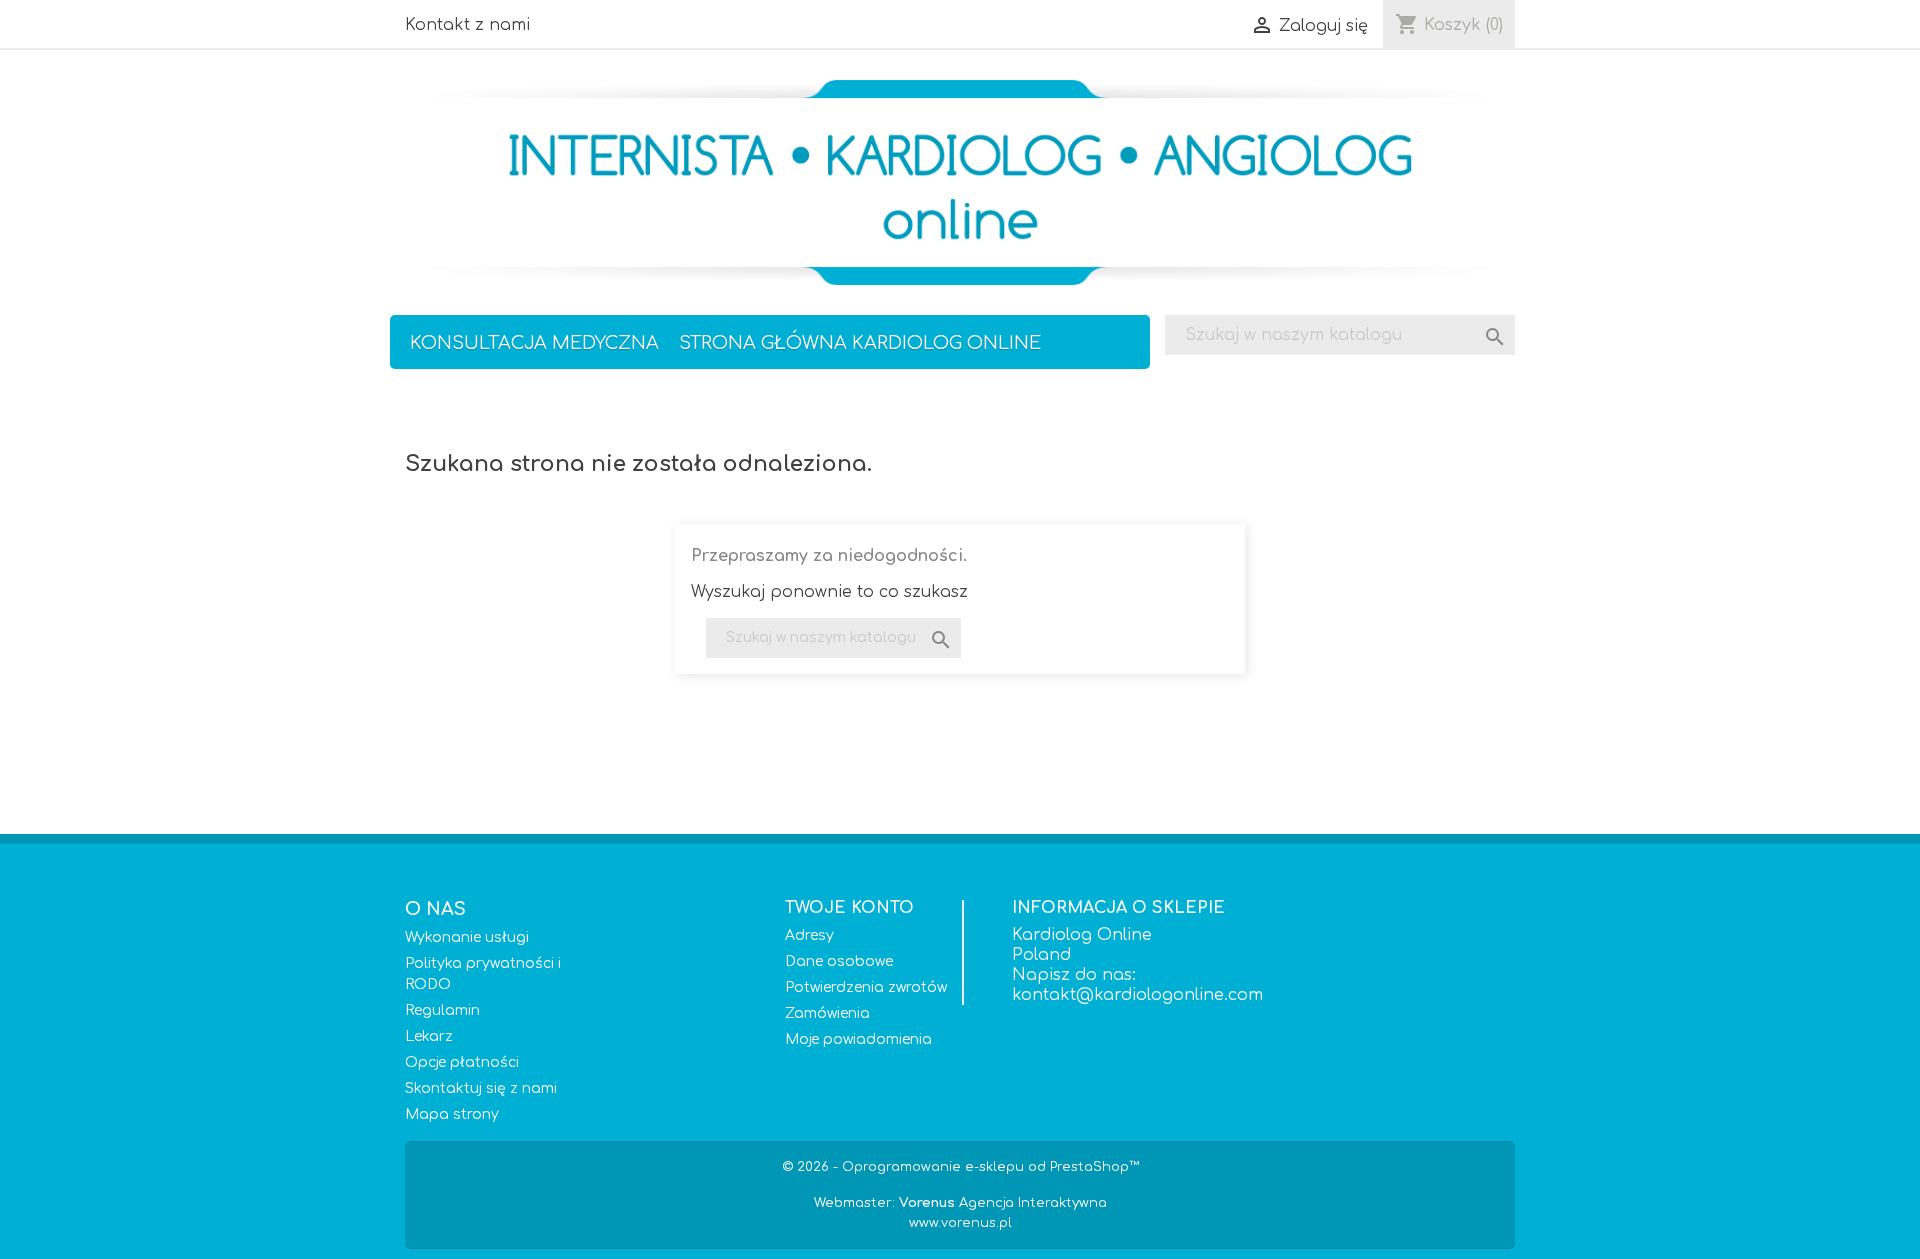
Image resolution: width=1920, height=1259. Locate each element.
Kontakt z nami (467, 25)
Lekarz (429, 1036)
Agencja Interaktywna (1003, 1203)
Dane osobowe (839, 961)
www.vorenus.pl (960, 1223)
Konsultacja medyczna (534, 343)
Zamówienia (827, 1013)
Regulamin (442, 1010)
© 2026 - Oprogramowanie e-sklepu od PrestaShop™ (960, 1167)
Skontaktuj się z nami (481, 1088)
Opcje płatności (462, 1062)
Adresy (809, 935)
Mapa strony (452, 1114)
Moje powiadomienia (858, 1039)
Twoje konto (849, 908)
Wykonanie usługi (467, 937)
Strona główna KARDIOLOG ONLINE (860, 343)
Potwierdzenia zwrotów (866, 987)
